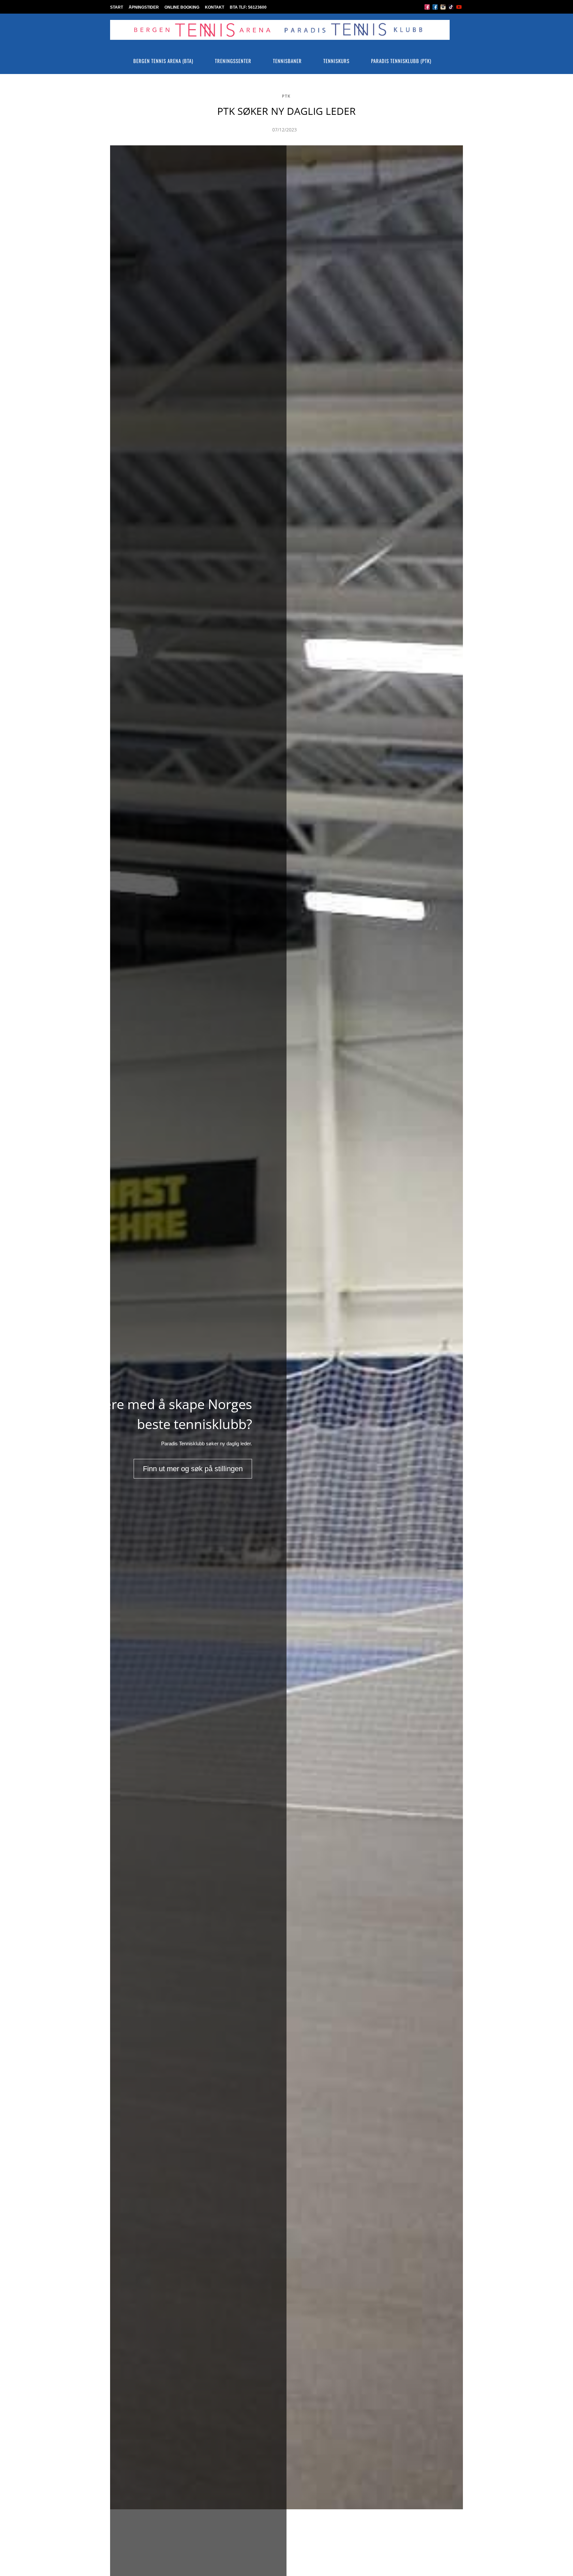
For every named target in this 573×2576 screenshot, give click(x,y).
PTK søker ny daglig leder (286, 111)
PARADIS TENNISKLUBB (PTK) (401, 61)
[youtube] (459, 6)
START (117, 7)
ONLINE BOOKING (182, 7)
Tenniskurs (336, 61)
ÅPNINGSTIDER (144, 7)
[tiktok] (451, 6)
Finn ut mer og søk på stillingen (193, 1469)
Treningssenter (233, 61)
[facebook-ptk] (435, 6)
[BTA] (280, 35)
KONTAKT (215, 7)
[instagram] (443, 6)
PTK (286, 96)
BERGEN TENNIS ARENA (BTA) (163, 61)
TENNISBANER (287, 61)
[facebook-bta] (427, 6)
